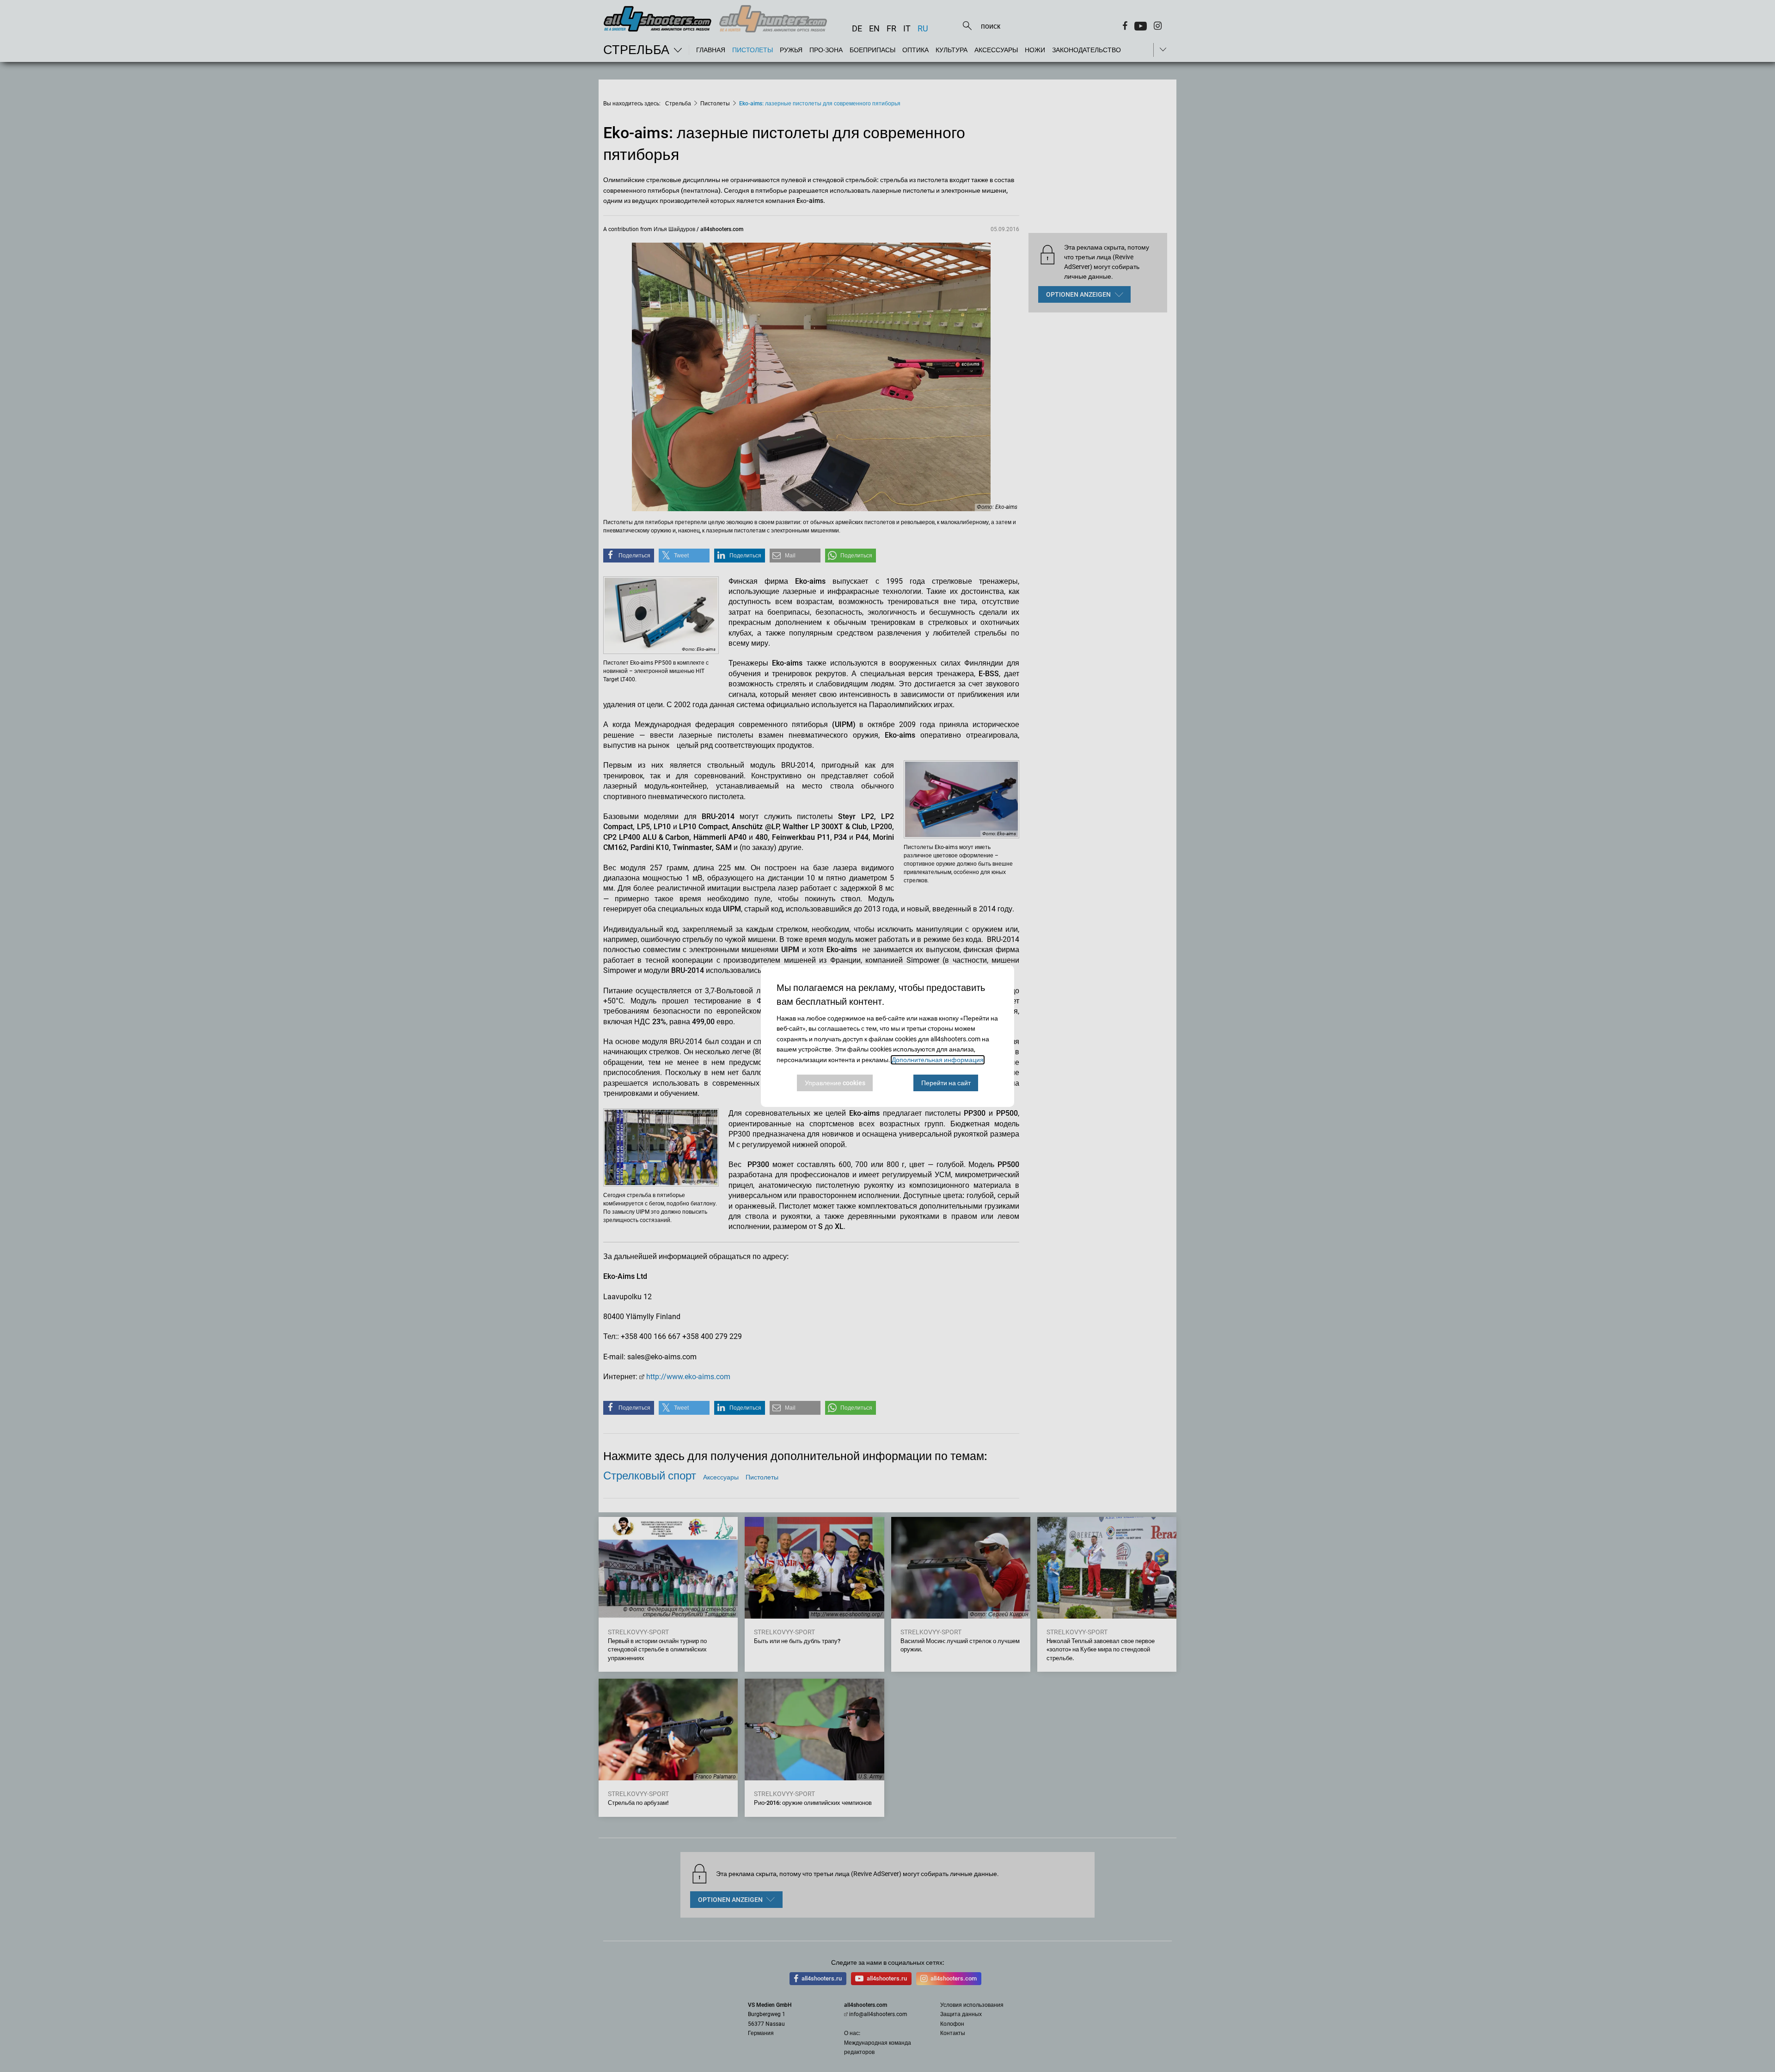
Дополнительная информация (938, 1060)
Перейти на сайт (946, 1083)
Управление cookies (835, 1083)
